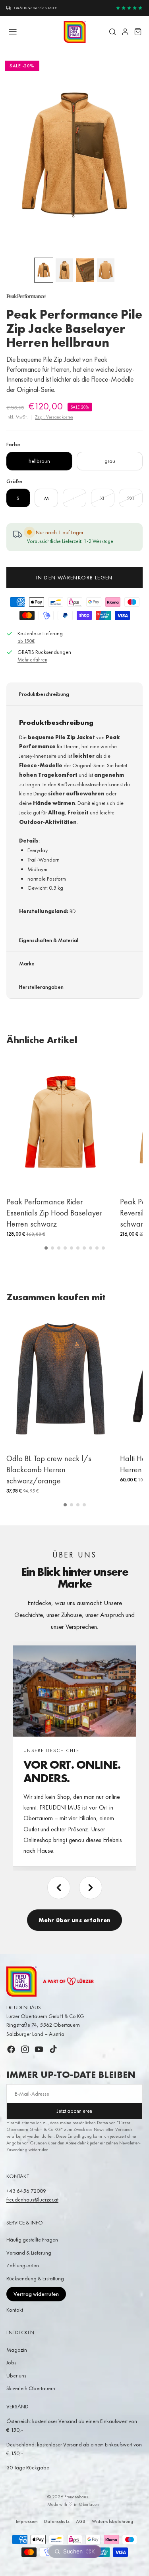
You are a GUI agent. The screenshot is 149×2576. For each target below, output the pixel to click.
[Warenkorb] (138, 32)
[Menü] (13, 32)
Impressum (27, 2521)
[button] (46, 1248)
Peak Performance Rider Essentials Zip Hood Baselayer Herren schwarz (54, 1213)
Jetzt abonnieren (74, 2111)
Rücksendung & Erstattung (35, 2278)
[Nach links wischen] (59, 1888)
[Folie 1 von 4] (44, 270)
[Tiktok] (53, 2049)
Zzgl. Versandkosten (54, 417)
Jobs (11, 2362)
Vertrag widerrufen (36, 2294)
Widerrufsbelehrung (112, 2521)
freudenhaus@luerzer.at (32, 2200)
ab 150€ (26, 641)
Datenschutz (57, 2521)
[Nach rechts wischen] (91, 1888)
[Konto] (125, 32)
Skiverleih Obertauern (31, 2388)
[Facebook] (11, 2049)
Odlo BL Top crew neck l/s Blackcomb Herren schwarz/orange (49, 1470)
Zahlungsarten (23, 2265)
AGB (81, 2521)
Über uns (16, 2375)
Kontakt (15, 2310)
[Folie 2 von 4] (64, 270)
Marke (27, 963)
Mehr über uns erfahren (74, 1920)
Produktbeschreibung (44, 694)
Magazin (17, 2350)
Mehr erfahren (32, 660)
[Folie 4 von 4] (106, 270)
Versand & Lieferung (29, 2253)
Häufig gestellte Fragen (32, 2240)
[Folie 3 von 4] (85, 270)
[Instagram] (25, 2049)
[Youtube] (39, 2049)
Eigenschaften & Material (49, 940)
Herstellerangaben (41, 987)
